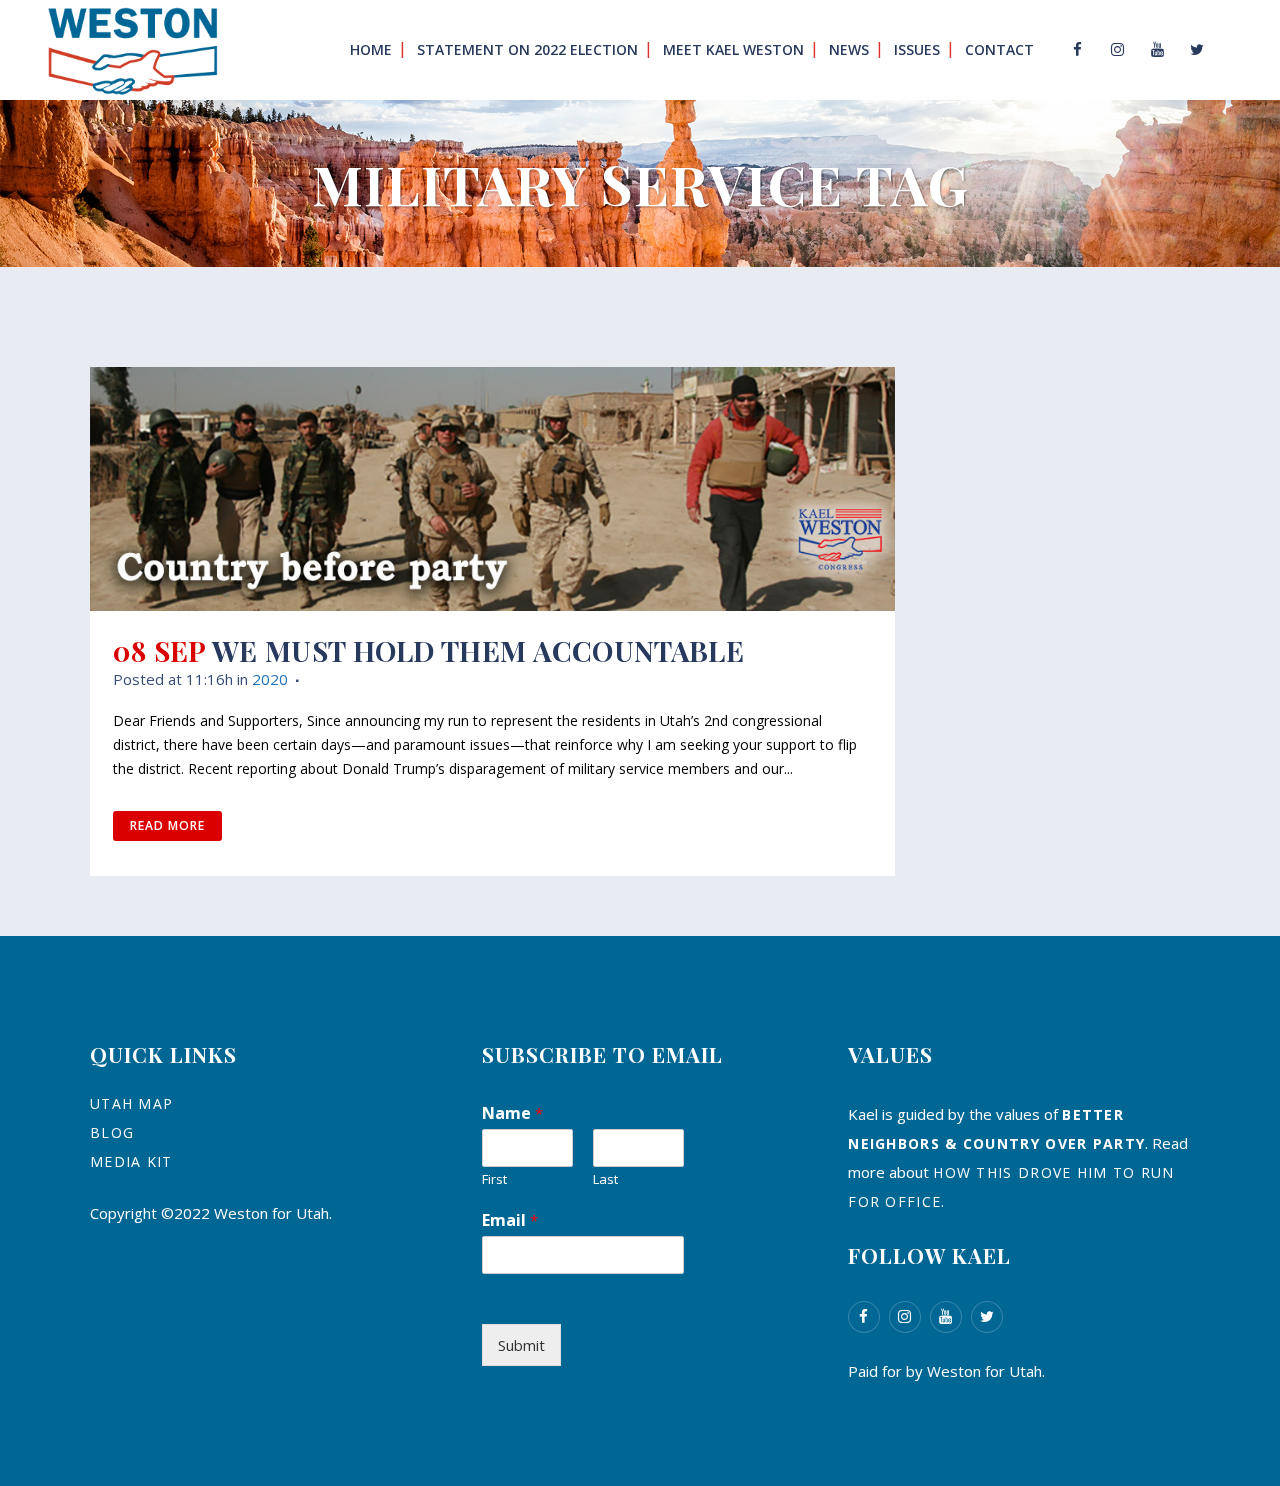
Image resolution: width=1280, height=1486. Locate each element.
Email (510, 1220)
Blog (112, 1132)
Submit (521, 1345)
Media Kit (131, 1161)
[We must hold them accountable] (492, 489)
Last (605, 1179)
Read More (167, 825)
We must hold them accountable (478, 650)
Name (512, 1113)
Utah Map (131, 1103)
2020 (270, 679)
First (494, 1179)
